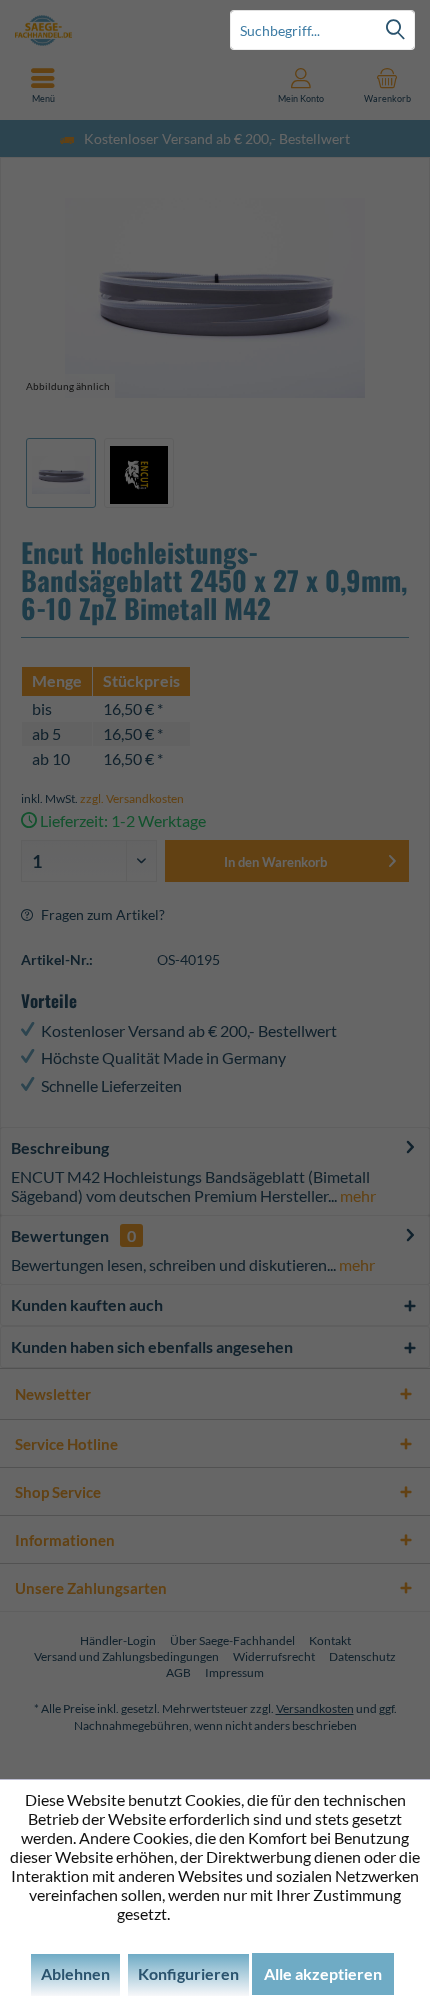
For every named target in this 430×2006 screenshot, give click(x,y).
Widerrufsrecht (274, 1656)
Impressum (234, 1672)
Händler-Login (118, 1640)
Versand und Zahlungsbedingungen (126, 1656)
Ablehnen (75, 1973)
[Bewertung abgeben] (215, 653)
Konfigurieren (188, 1973)
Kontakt (330, 1640)
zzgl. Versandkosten (132, 798)
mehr (356, 1195)
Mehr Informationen (243, 1913)
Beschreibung (60, 1147)
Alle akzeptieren (323, 1973)
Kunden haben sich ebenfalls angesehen (152, 1346)
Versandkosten (315, 1708)
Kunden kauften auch (87, 1304)
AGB (178, 1672)
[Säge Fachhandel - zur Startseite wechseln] (107, 30)
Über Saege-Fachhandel (232, 1640)
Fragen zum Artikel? (101, 914)
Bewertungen (60, 1235)
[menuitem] (387, 85)
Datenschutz (362, 1656)
